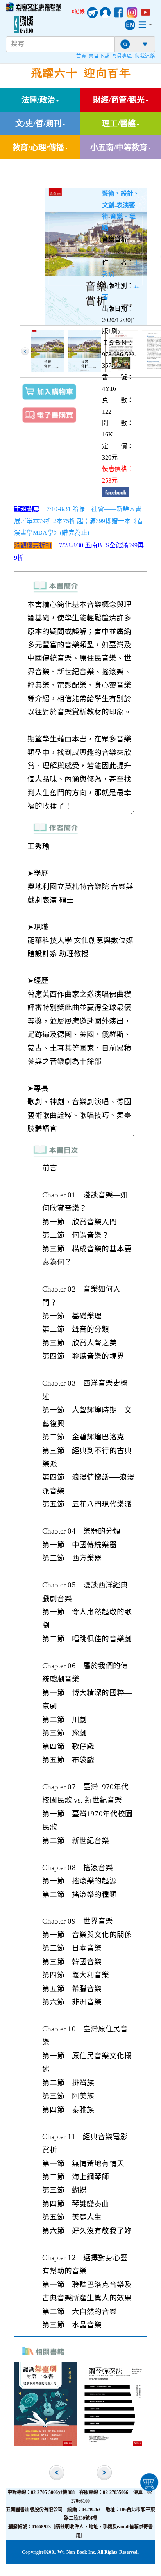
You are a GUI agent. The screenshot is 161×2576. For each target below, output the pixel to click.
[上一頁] (25, 351)
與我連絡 (145, 56)
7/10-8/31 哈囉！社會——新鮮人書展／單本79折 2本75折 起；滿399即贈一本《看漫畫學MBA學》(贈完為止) (79, 521)
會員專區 (122, 56)
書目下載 (99, 56)
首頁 (81, 56)
